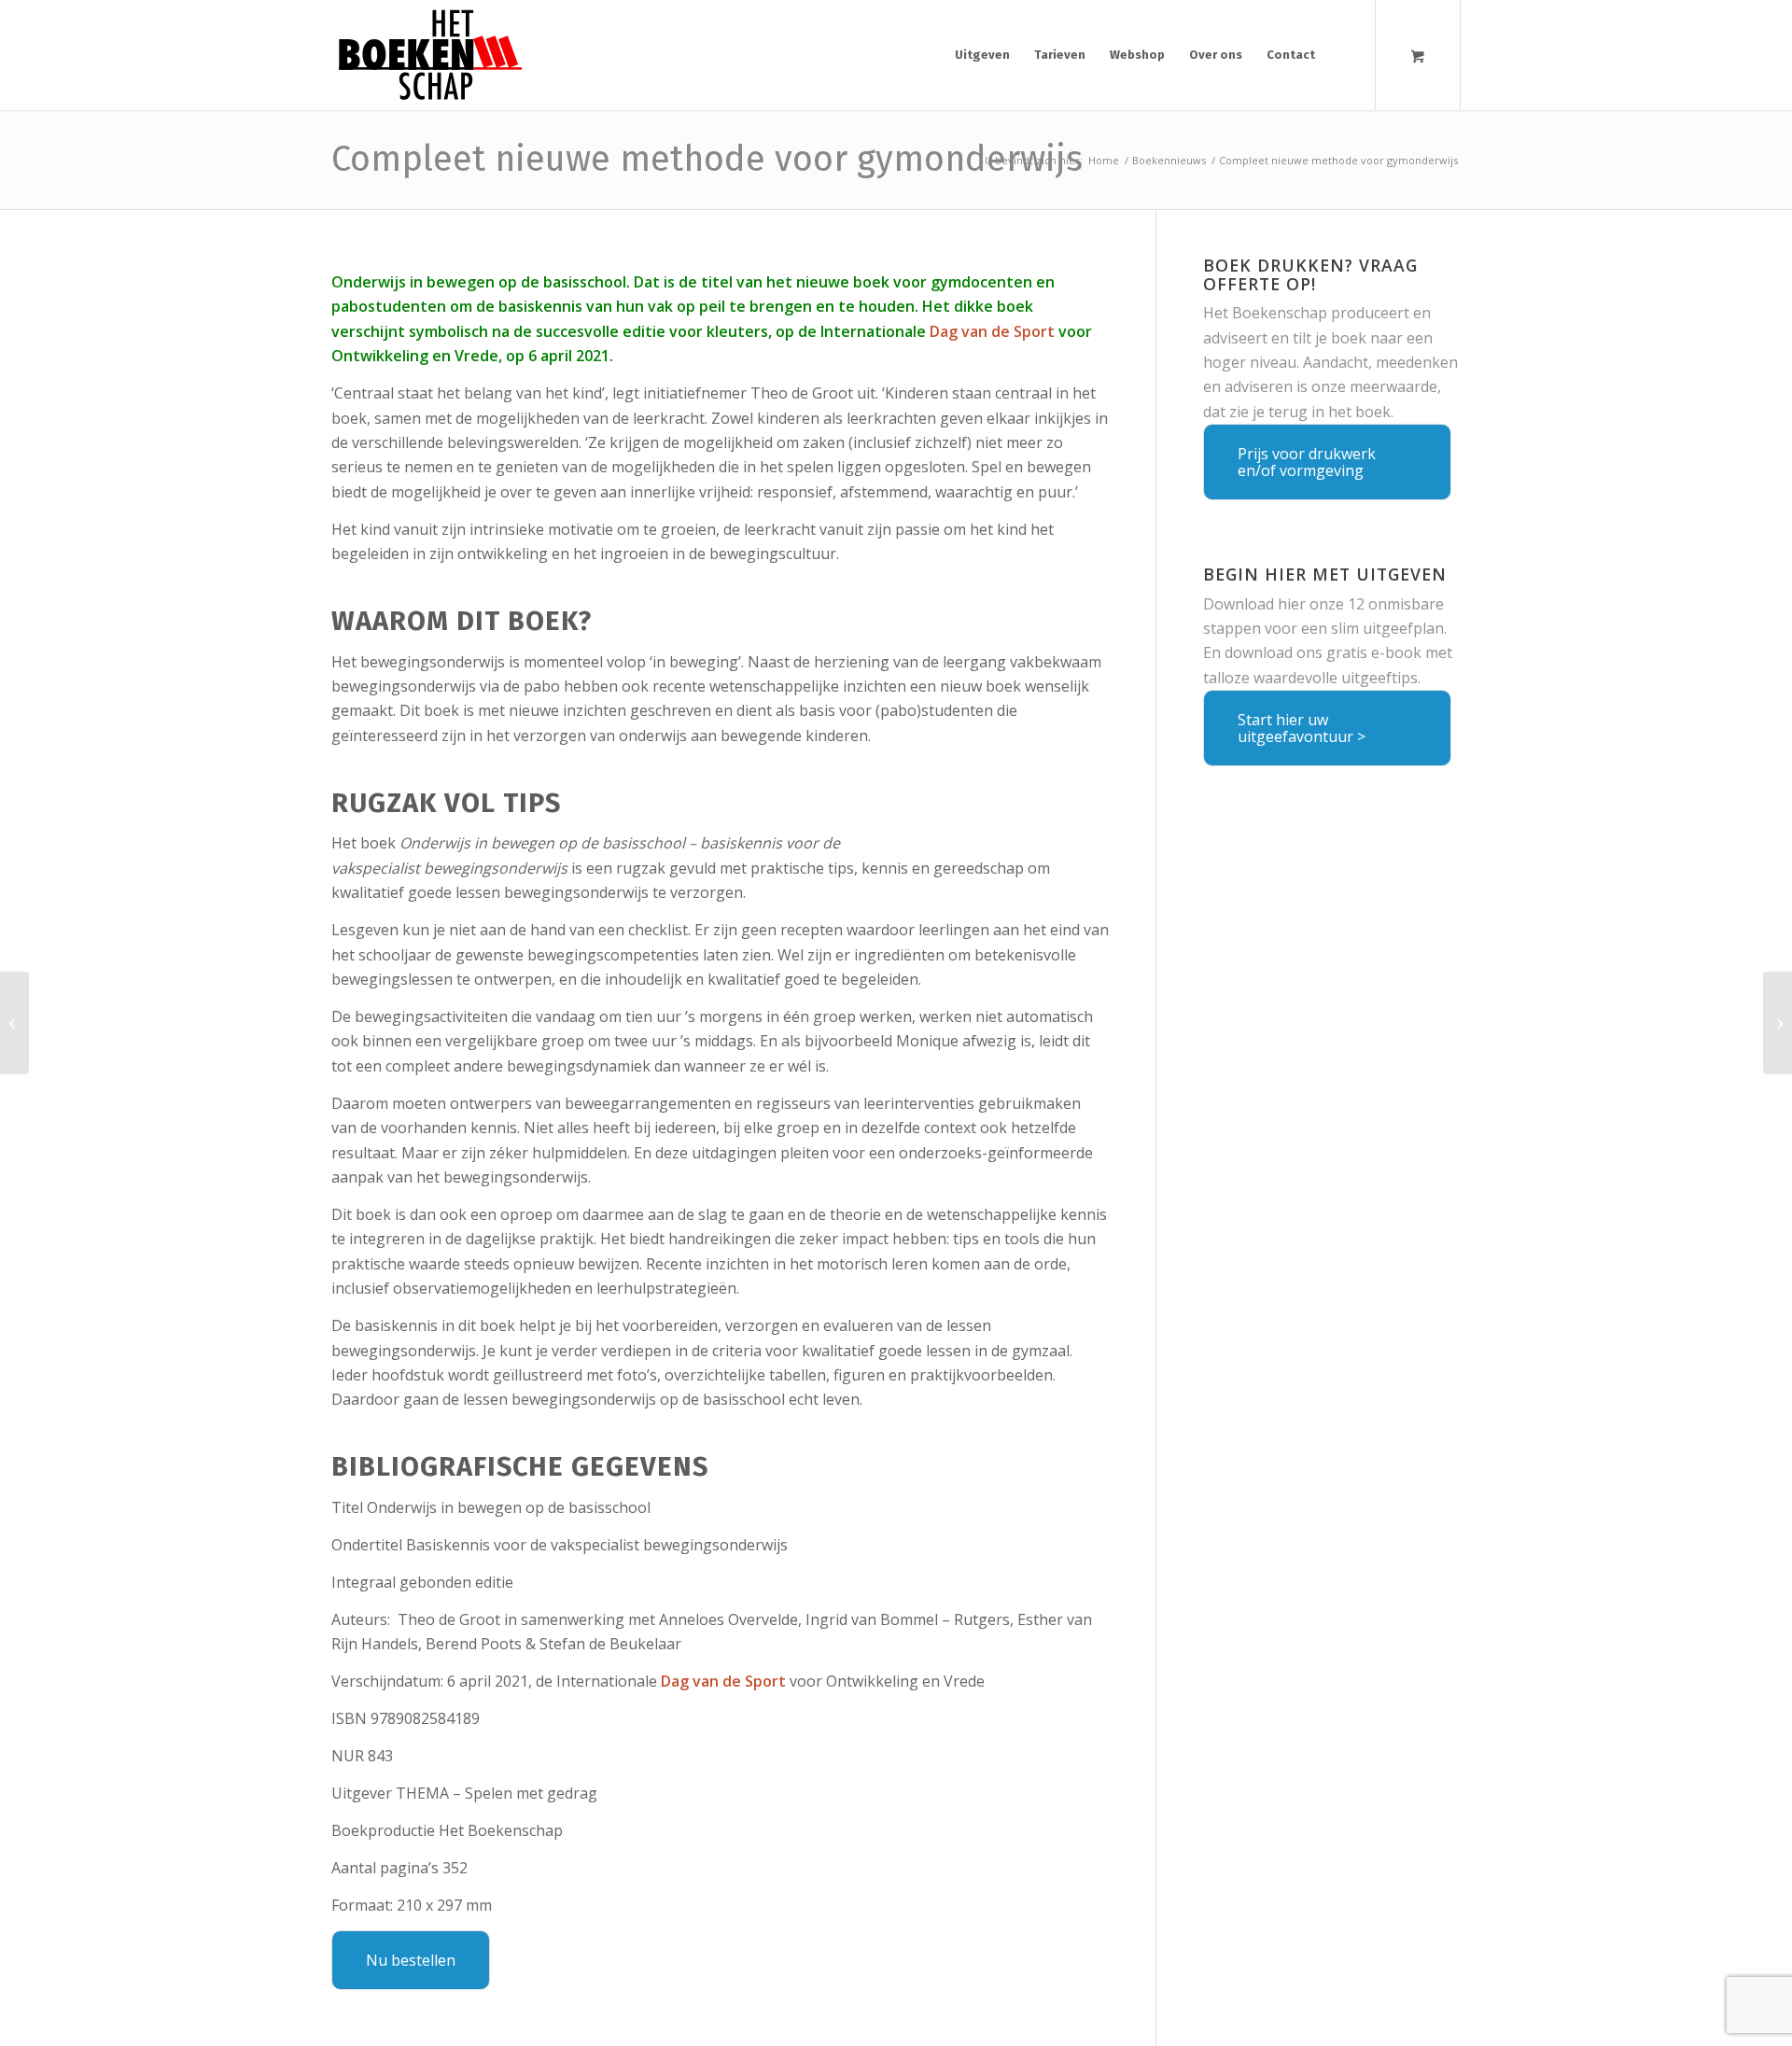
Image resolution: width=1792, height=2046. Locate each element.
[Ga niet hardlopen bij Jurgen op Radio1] (14, 1023)
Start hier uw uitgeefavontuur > (1302, 728)
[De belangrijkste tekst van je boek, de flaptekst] (1778, 1023)
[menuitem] (982, 55)
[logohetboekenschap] (427, 55)
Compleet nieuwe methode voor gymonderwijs (707, 159)
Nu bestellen (411, 1960)
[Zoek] (1344, 55)
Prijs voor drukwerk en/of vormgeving (1307, 462)
